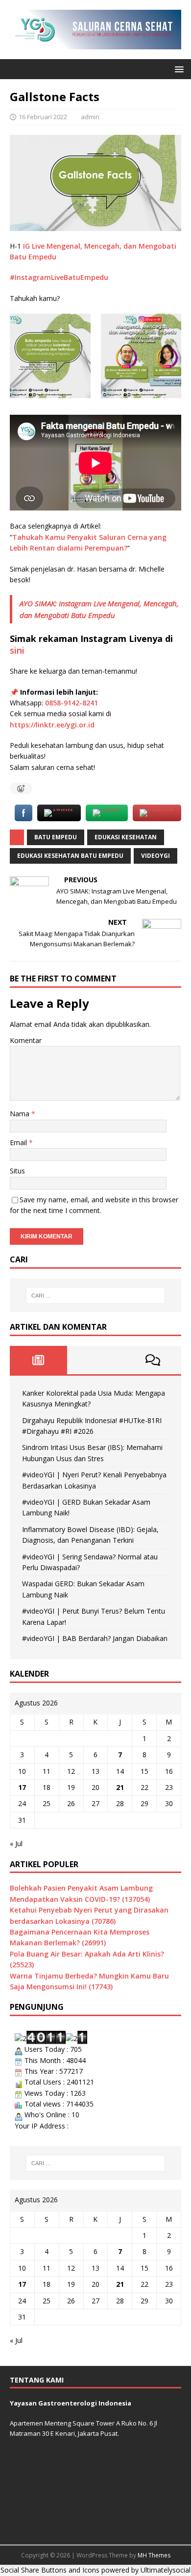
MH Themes (154, 2555)
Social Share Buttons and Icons (50, 2570)
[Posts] (38, 1360)
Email (19, 1142)
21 (120, 1787)
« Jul (16, 1843)
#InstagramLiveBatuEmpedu (59, 277)
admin (90, 117)
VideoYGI (155, 856)
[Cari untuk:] (96, 1296)
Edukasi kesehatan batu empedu (70, 856)
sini (17, 650)
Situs (17, 1171)
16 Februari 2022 (43, 117)
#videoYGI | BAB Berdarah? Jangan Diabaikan (95, 1638)
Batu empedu (56, 837)
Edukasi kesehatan (126, 837)
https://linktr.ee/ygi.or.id (52, 725)
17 (22, 1787)
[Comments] (153, 1360)
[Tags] (96, 1360)
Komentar (26, 1040)
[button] (178, 69)
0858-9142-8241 (72, 703)
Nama (21, 1114)
